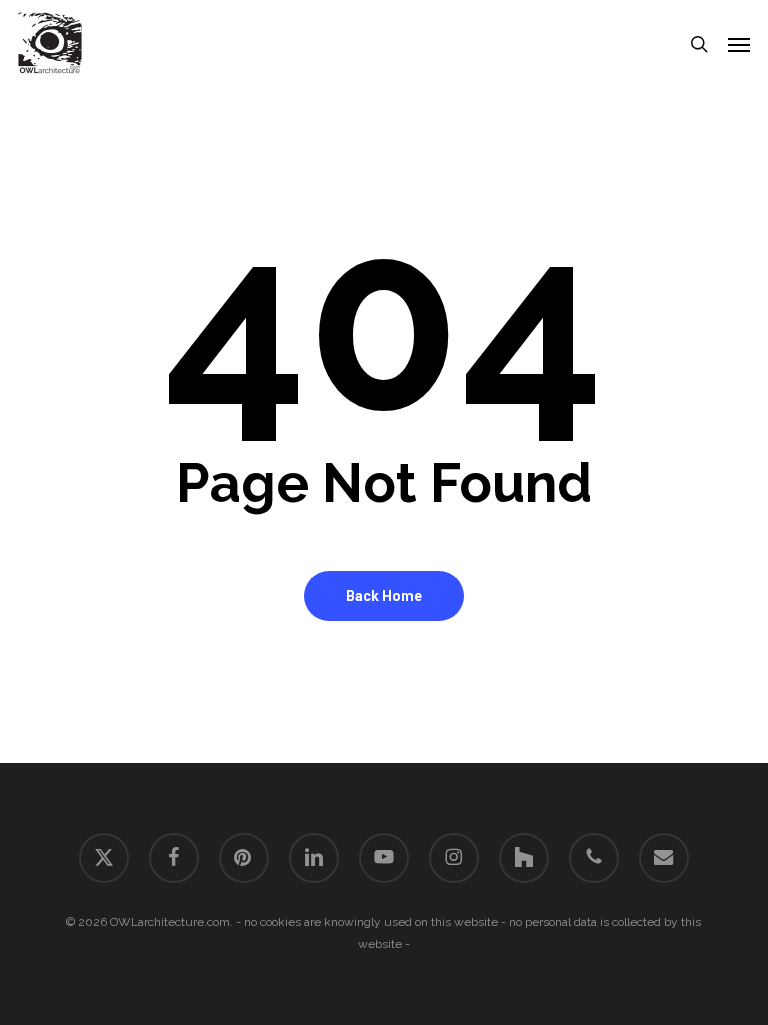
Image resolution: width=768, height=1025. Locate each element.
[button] (739, 44)
